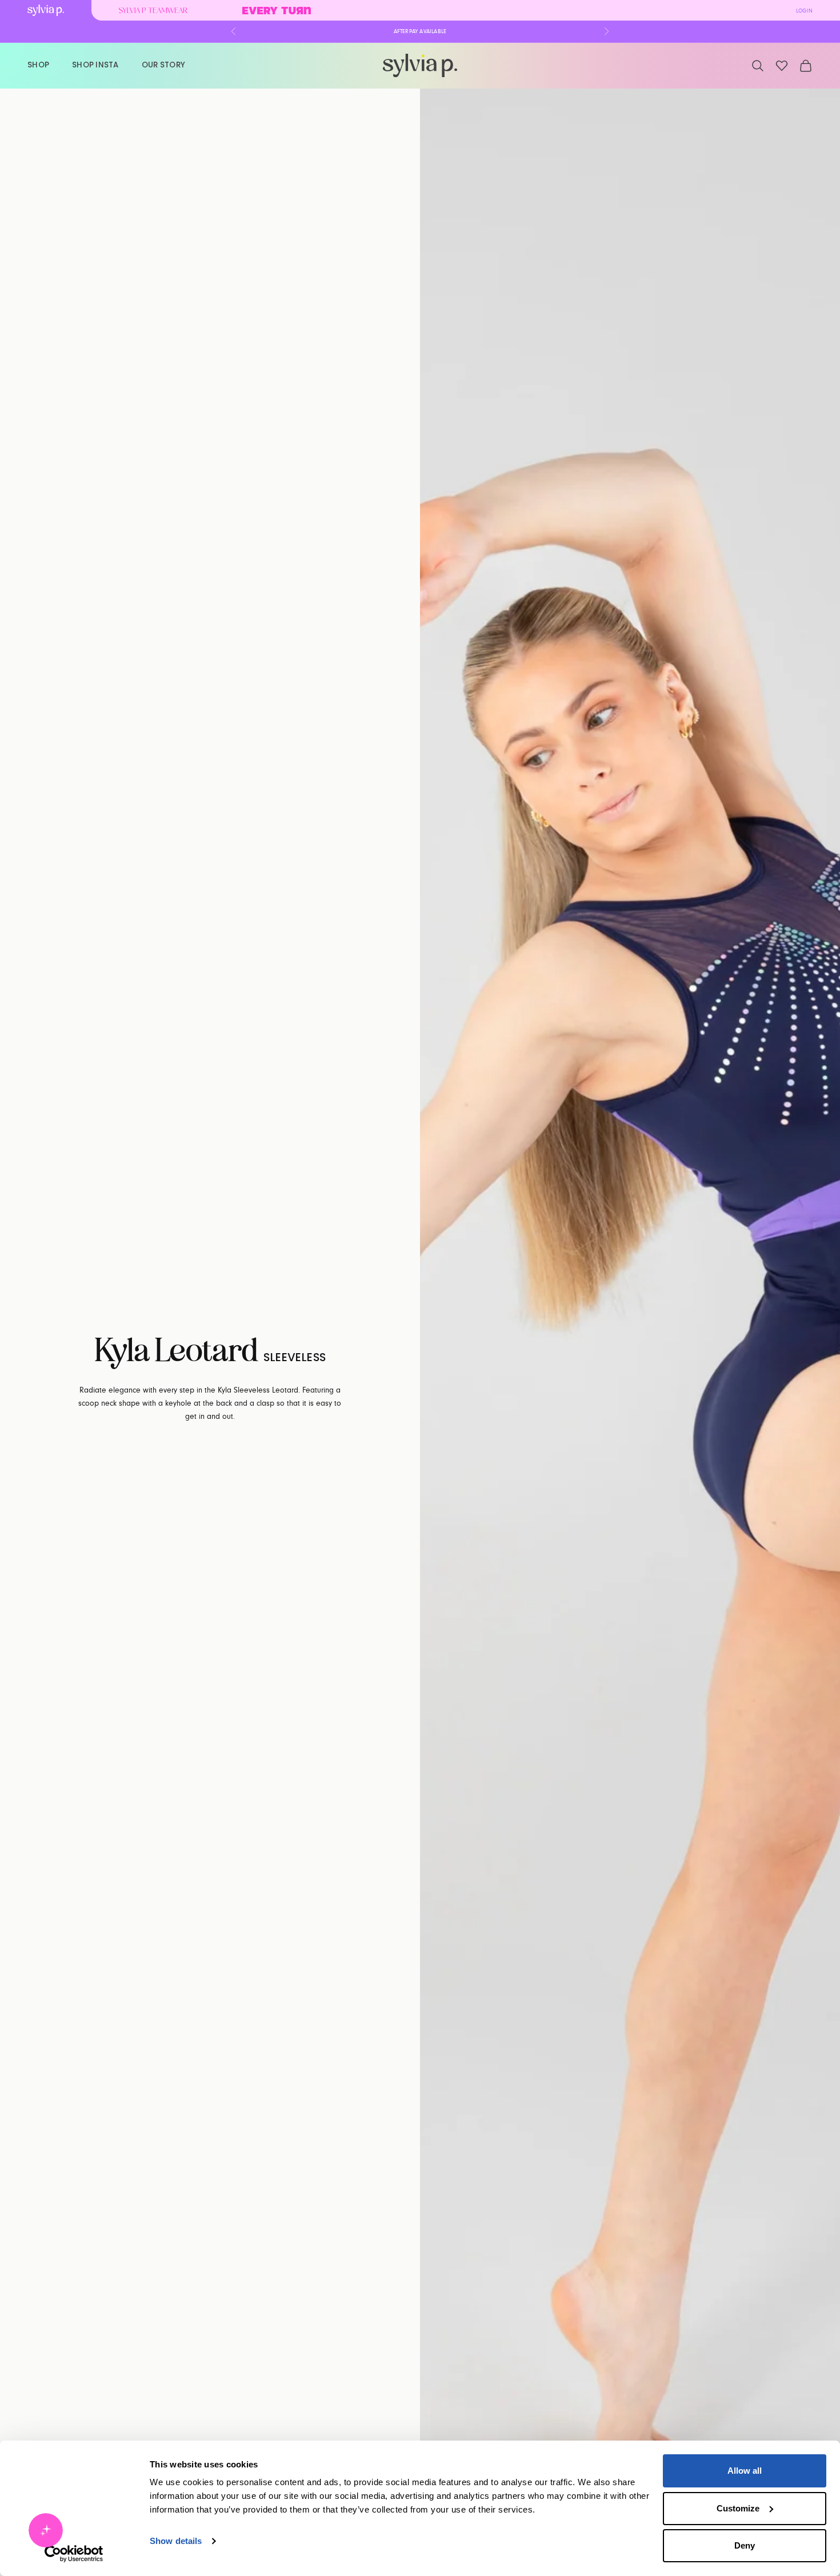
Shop (38, 65)
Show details (176, 2541)
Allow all (745, 2471)
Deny (745, 2545)
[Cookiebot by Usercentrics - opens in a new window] (74, 2554)
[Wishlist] (782, 66)
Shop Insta (95, 65)
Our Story (163, 65)
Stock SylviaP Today (420, 31)
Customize (738, 2508)
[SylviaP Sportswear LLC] (420, 65)
